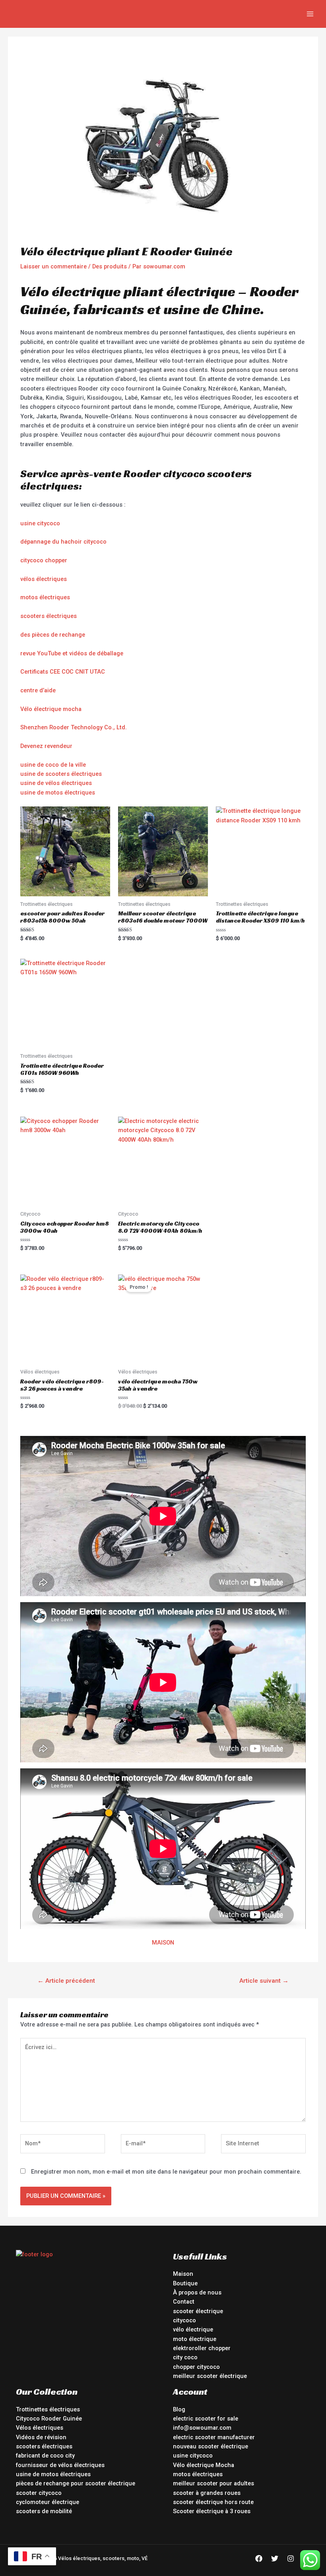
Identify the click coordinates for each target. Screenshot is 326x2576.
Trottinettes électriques (48, 2409)
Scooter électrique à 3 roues (212, 2511)
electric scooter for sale (206, 2419)
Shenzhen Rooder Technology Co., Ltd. (74, 727)
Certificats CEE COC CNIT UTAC (63, 672)
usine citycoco (40, 523)
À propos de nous (197, 2292)
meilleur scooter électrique (210, 2376)
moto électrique (195, 2339)
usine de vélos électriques (56, 783)
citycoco (184, 2320)
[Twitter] (275, 2559)
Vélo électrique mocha (51, 709)
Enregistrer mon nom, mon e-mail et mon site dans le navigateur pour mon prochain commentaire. (166, 2172)
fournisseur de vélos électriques (60, 2465)
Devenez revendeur (46, 746)
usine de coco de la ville (53, 765)
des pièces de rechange (53, 635)
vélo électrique (193, 2329)
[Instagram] (291, 2559)
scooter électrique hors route (213, 2502)
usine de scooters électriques (61, 774)
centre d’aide (38, 690)
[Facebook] (259, 2559)
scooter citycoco (39, 2493)
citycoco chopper (44, 560)
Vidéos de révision (41, 2437)
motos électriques (45, 597)
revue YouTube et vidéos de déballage (72, 653)
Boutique (185, 2283)
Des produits (110, 266)
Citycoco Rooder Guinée (49, 2419)
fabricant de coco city (45, 2456)
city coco (185, 2357)
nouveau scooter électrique (211, 2446)
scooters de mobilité (44, 2511)
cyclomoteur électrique (48, 2502)
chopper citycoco (196, 2367)
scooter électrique (198, 2311)
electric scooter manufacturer (214, 2437)
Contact (184, 2302)
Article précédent (66, 1981)
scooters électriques (49, 616)
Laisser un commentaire (53, 266)
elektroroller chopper (202, 2348)
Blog (179, 2409)
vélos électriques (44, 579)
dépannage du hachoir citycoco (63, 542)
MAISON (163, 1943)
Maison (183, 2274)
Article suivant (264, 1981)
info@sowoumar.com (202, 2428)
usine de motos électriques (58, 793)
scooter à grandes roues (207, 2493)
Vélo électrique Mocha (204, 2465)
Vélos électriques (40, 2428)
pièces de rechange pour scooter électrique (76, 2483)
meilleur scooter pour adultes (213, 2483)
